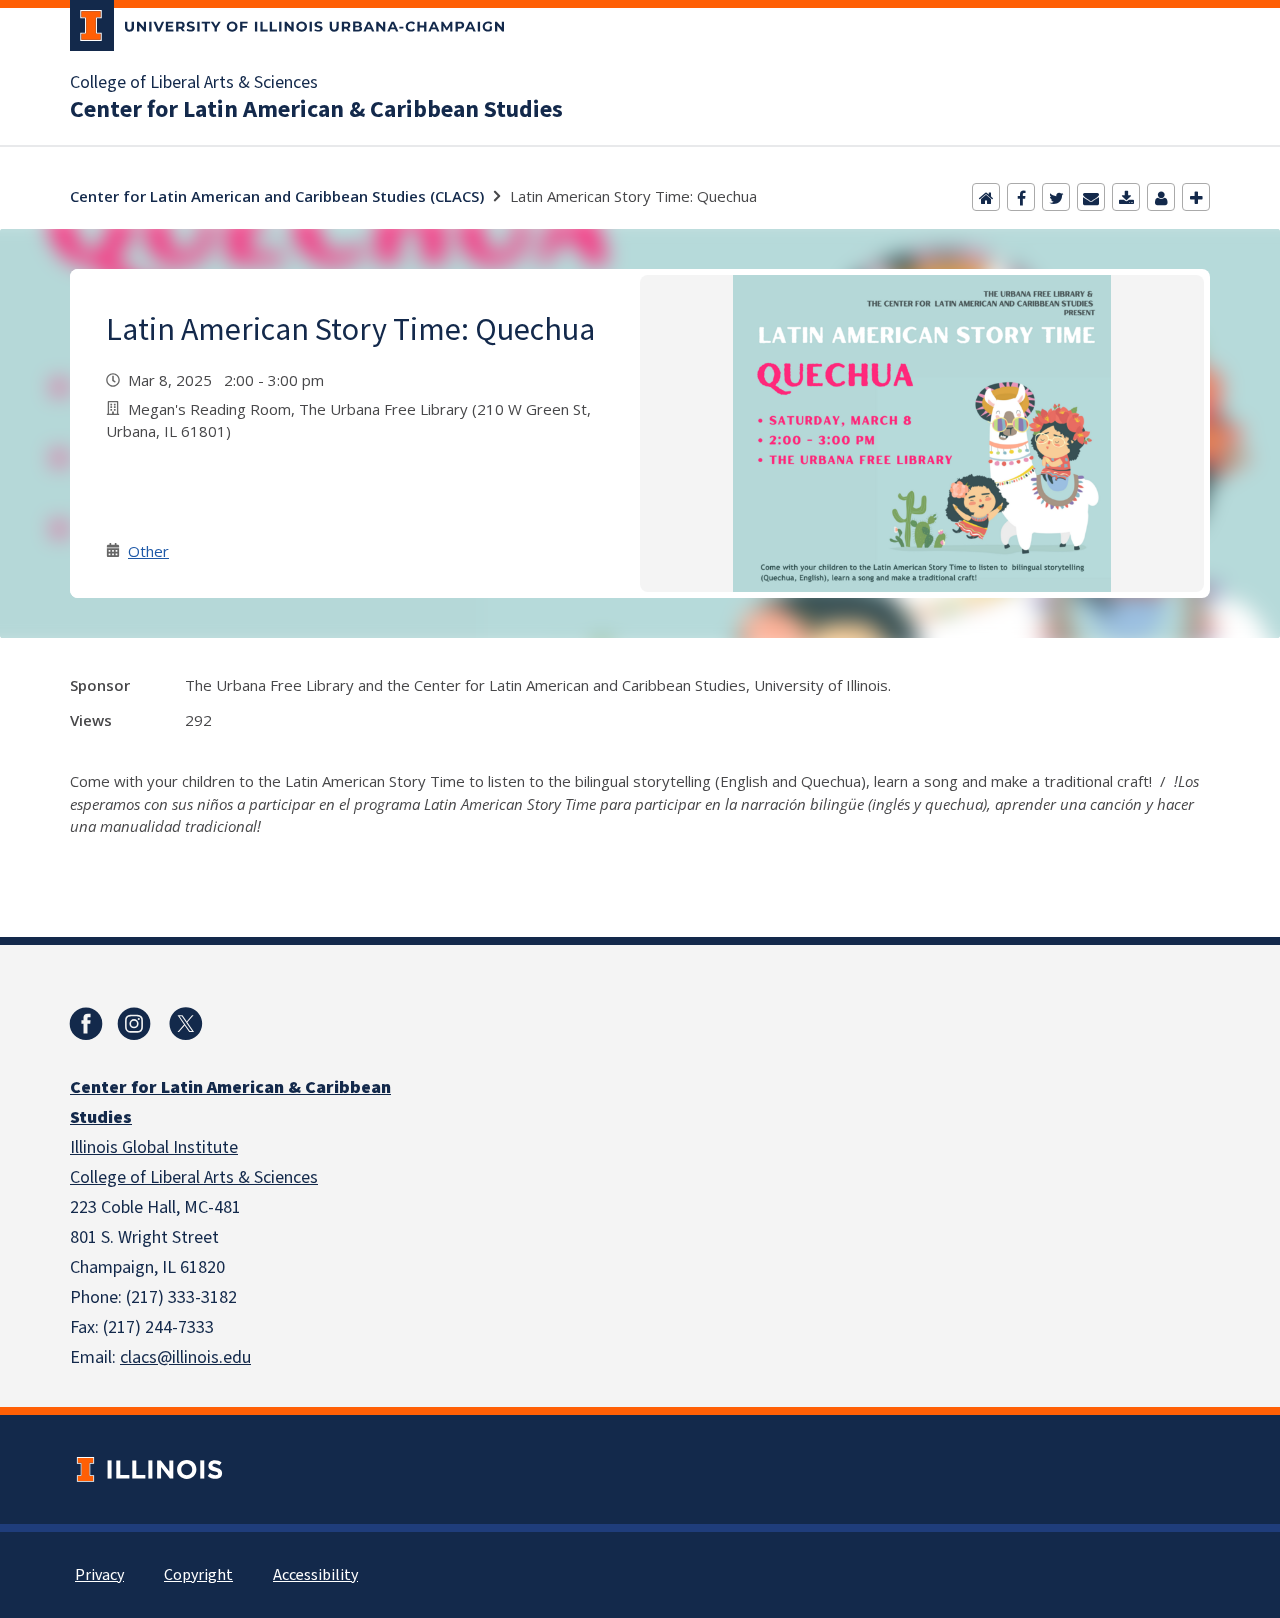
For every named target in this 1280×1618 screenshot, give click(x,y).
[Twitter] (1056, 197)
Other (148, 551)
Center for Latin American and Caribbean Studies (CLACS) (277, 196)
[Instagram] (134, 1024)
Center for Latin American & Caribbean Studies (316, 110)
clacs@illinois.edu (185, 1357)
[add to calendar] (1126, 197)
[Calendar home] (986, 197)
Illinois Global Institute (154, 1147)
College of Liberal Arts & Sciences (194, 83)
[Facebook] (1021, 197)
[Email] (1091, 197)
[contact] (1161, 197)
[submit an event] (1196, 197)
